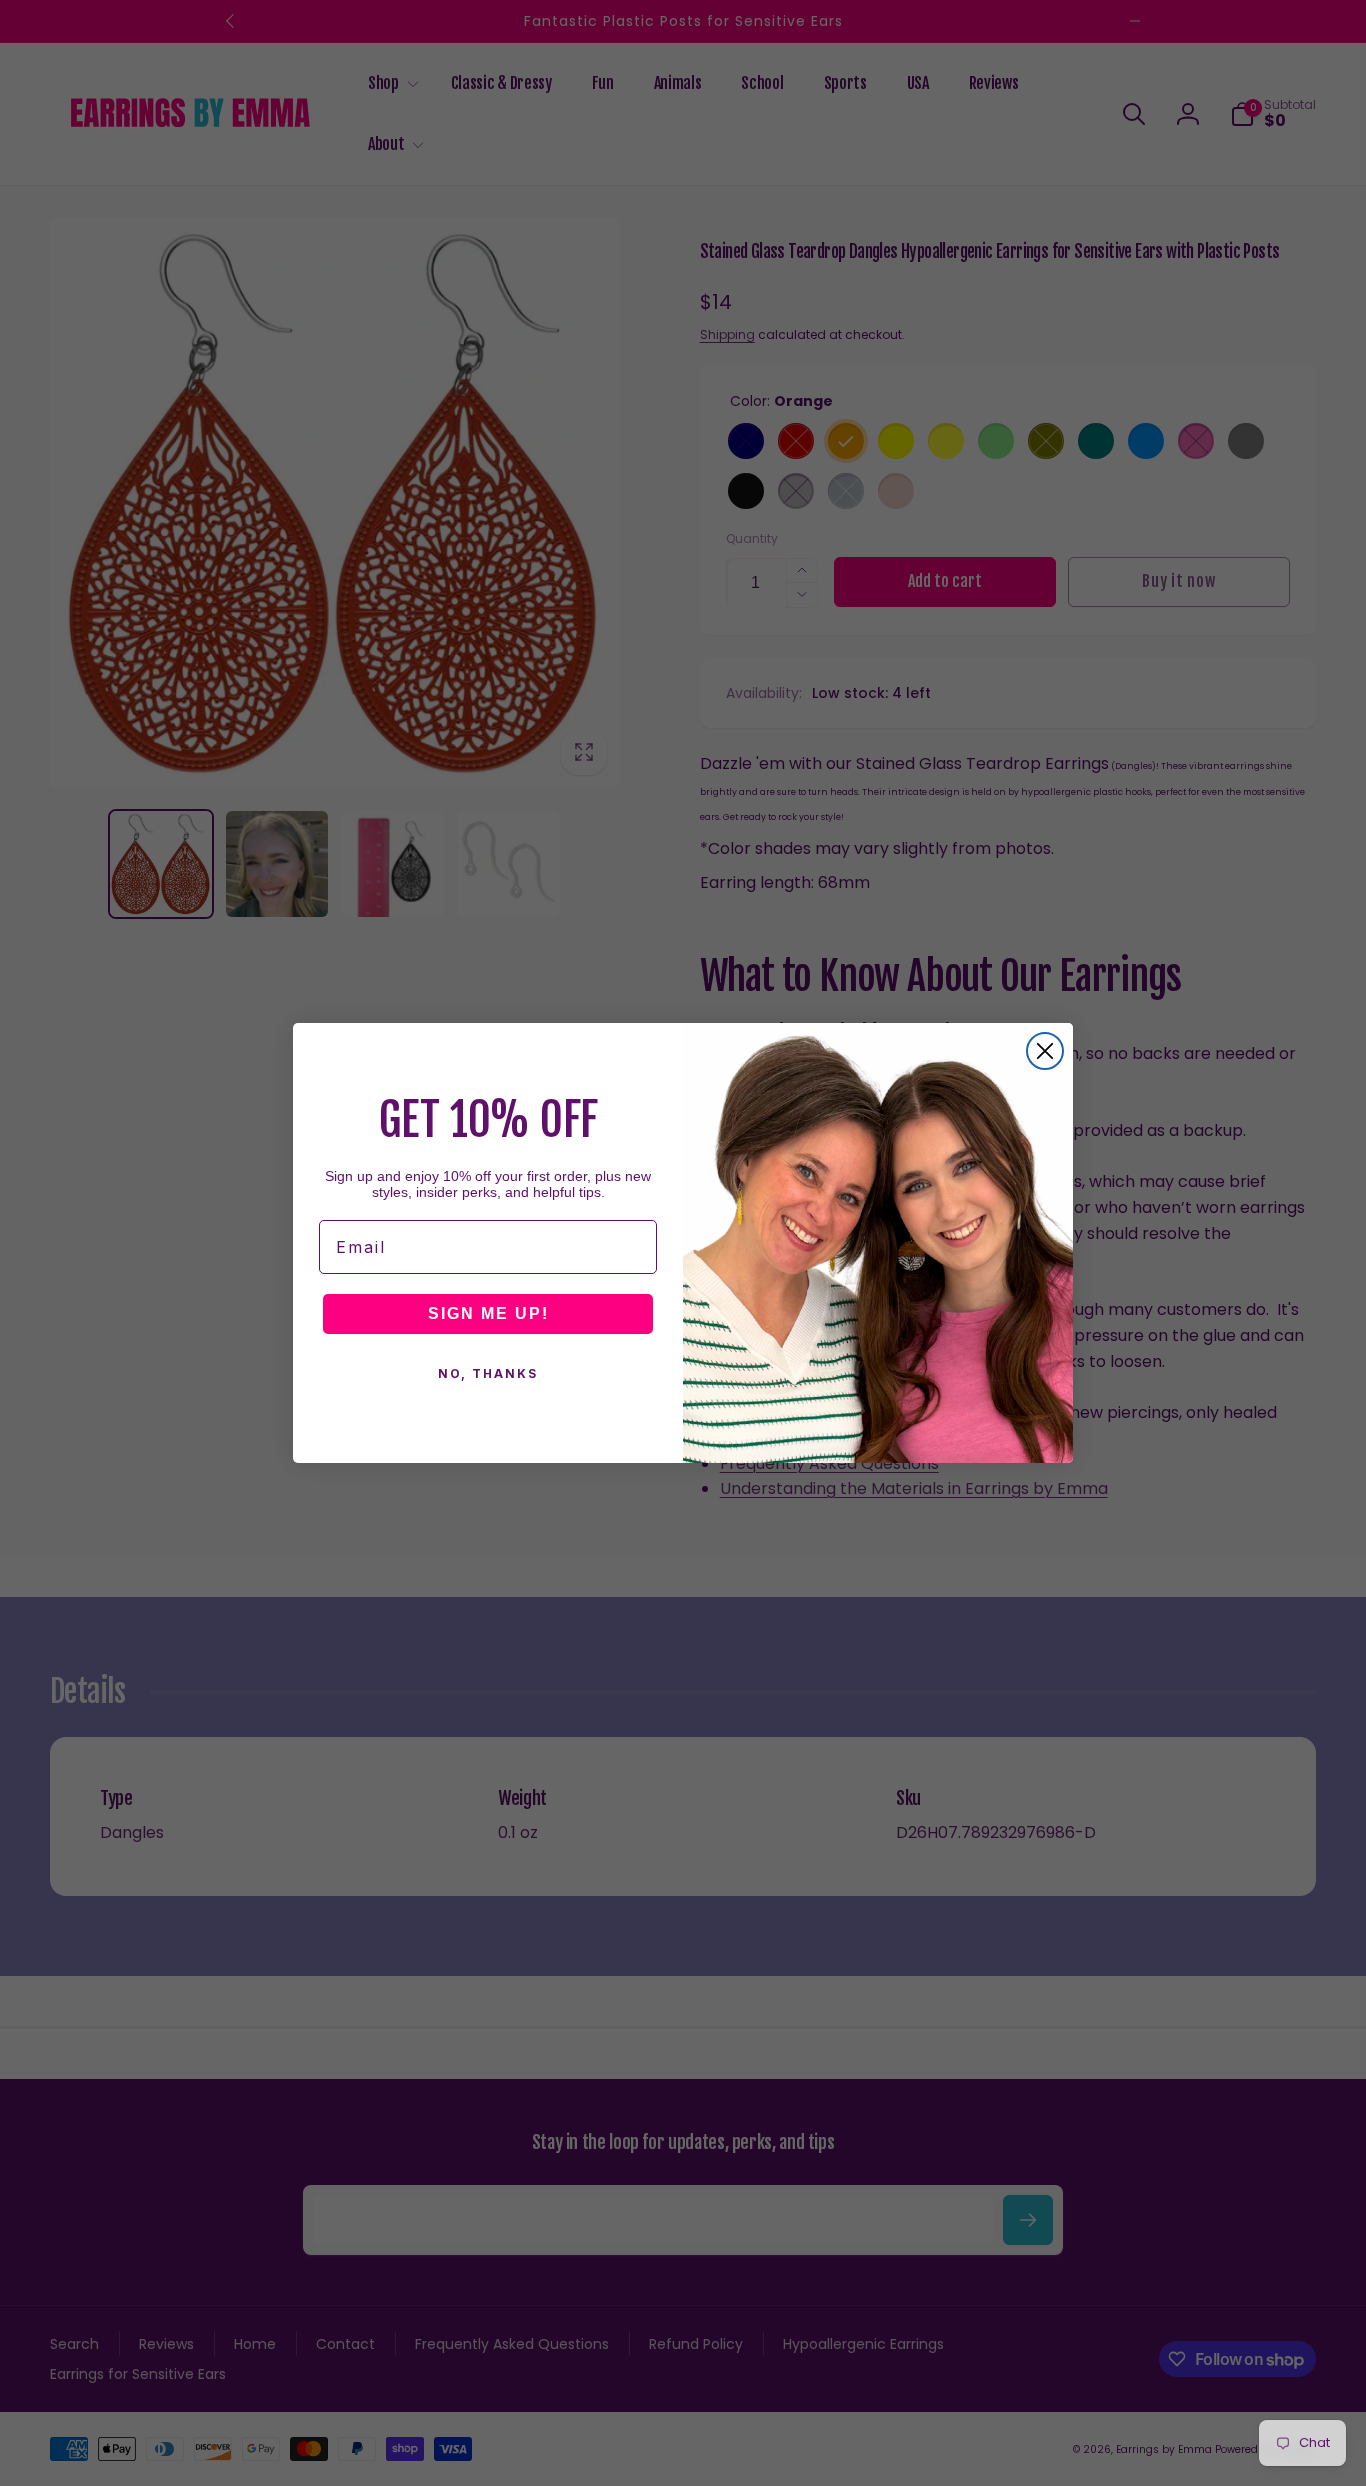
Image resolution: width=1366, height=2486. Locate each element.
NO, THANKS (488, 1373)
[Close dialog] (1045, 1051)
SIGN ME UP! (488, 1313)
